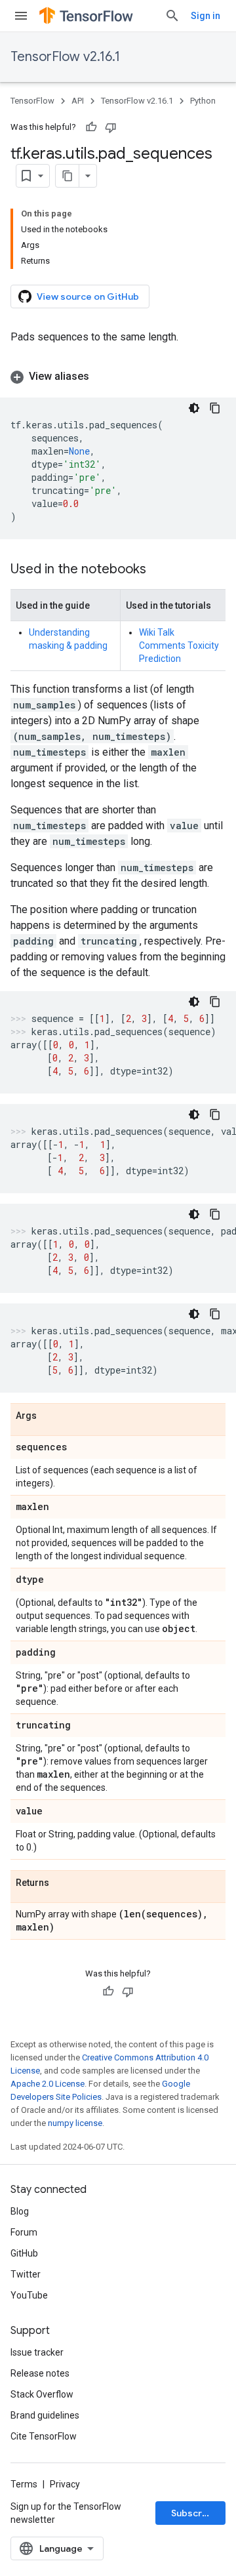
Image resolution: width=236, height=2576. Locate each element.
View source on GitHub (88, 296)
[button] (118, 377)
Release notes (40, 2373)
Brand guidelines (45, 2415)
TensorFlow (32, 101)
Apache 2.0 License (48, 2084)
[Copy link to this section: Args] (50, 1416)
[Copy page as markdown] (68, 176)
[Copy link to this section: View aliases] (102, 377)
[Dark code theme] (194, 408)
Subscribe (194, 2513)
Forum (24, 2232)
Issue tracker (37, 2352)
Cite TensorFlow (44, 2436)
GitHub (24, 2253)
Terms (24, 2484)
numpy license (75, 2123)
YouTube (29, 2295)
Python (203, 101)
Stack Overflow (42, 2394)
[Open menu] (21, 16)
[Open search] (172, 16)
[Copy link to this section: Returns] (62, 1883)
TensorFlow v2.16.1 (65, 57)
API (78, 101)
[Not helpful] (111, 127)
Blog (20, 2211)
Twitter (26, 2274)
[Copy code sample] (215, 408)
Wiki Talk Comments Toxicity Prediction (179, 645)
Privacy (65, 2484)
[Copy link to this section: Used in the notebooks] (159, 570)
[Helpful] (91, 127)
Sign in (206, 16)
